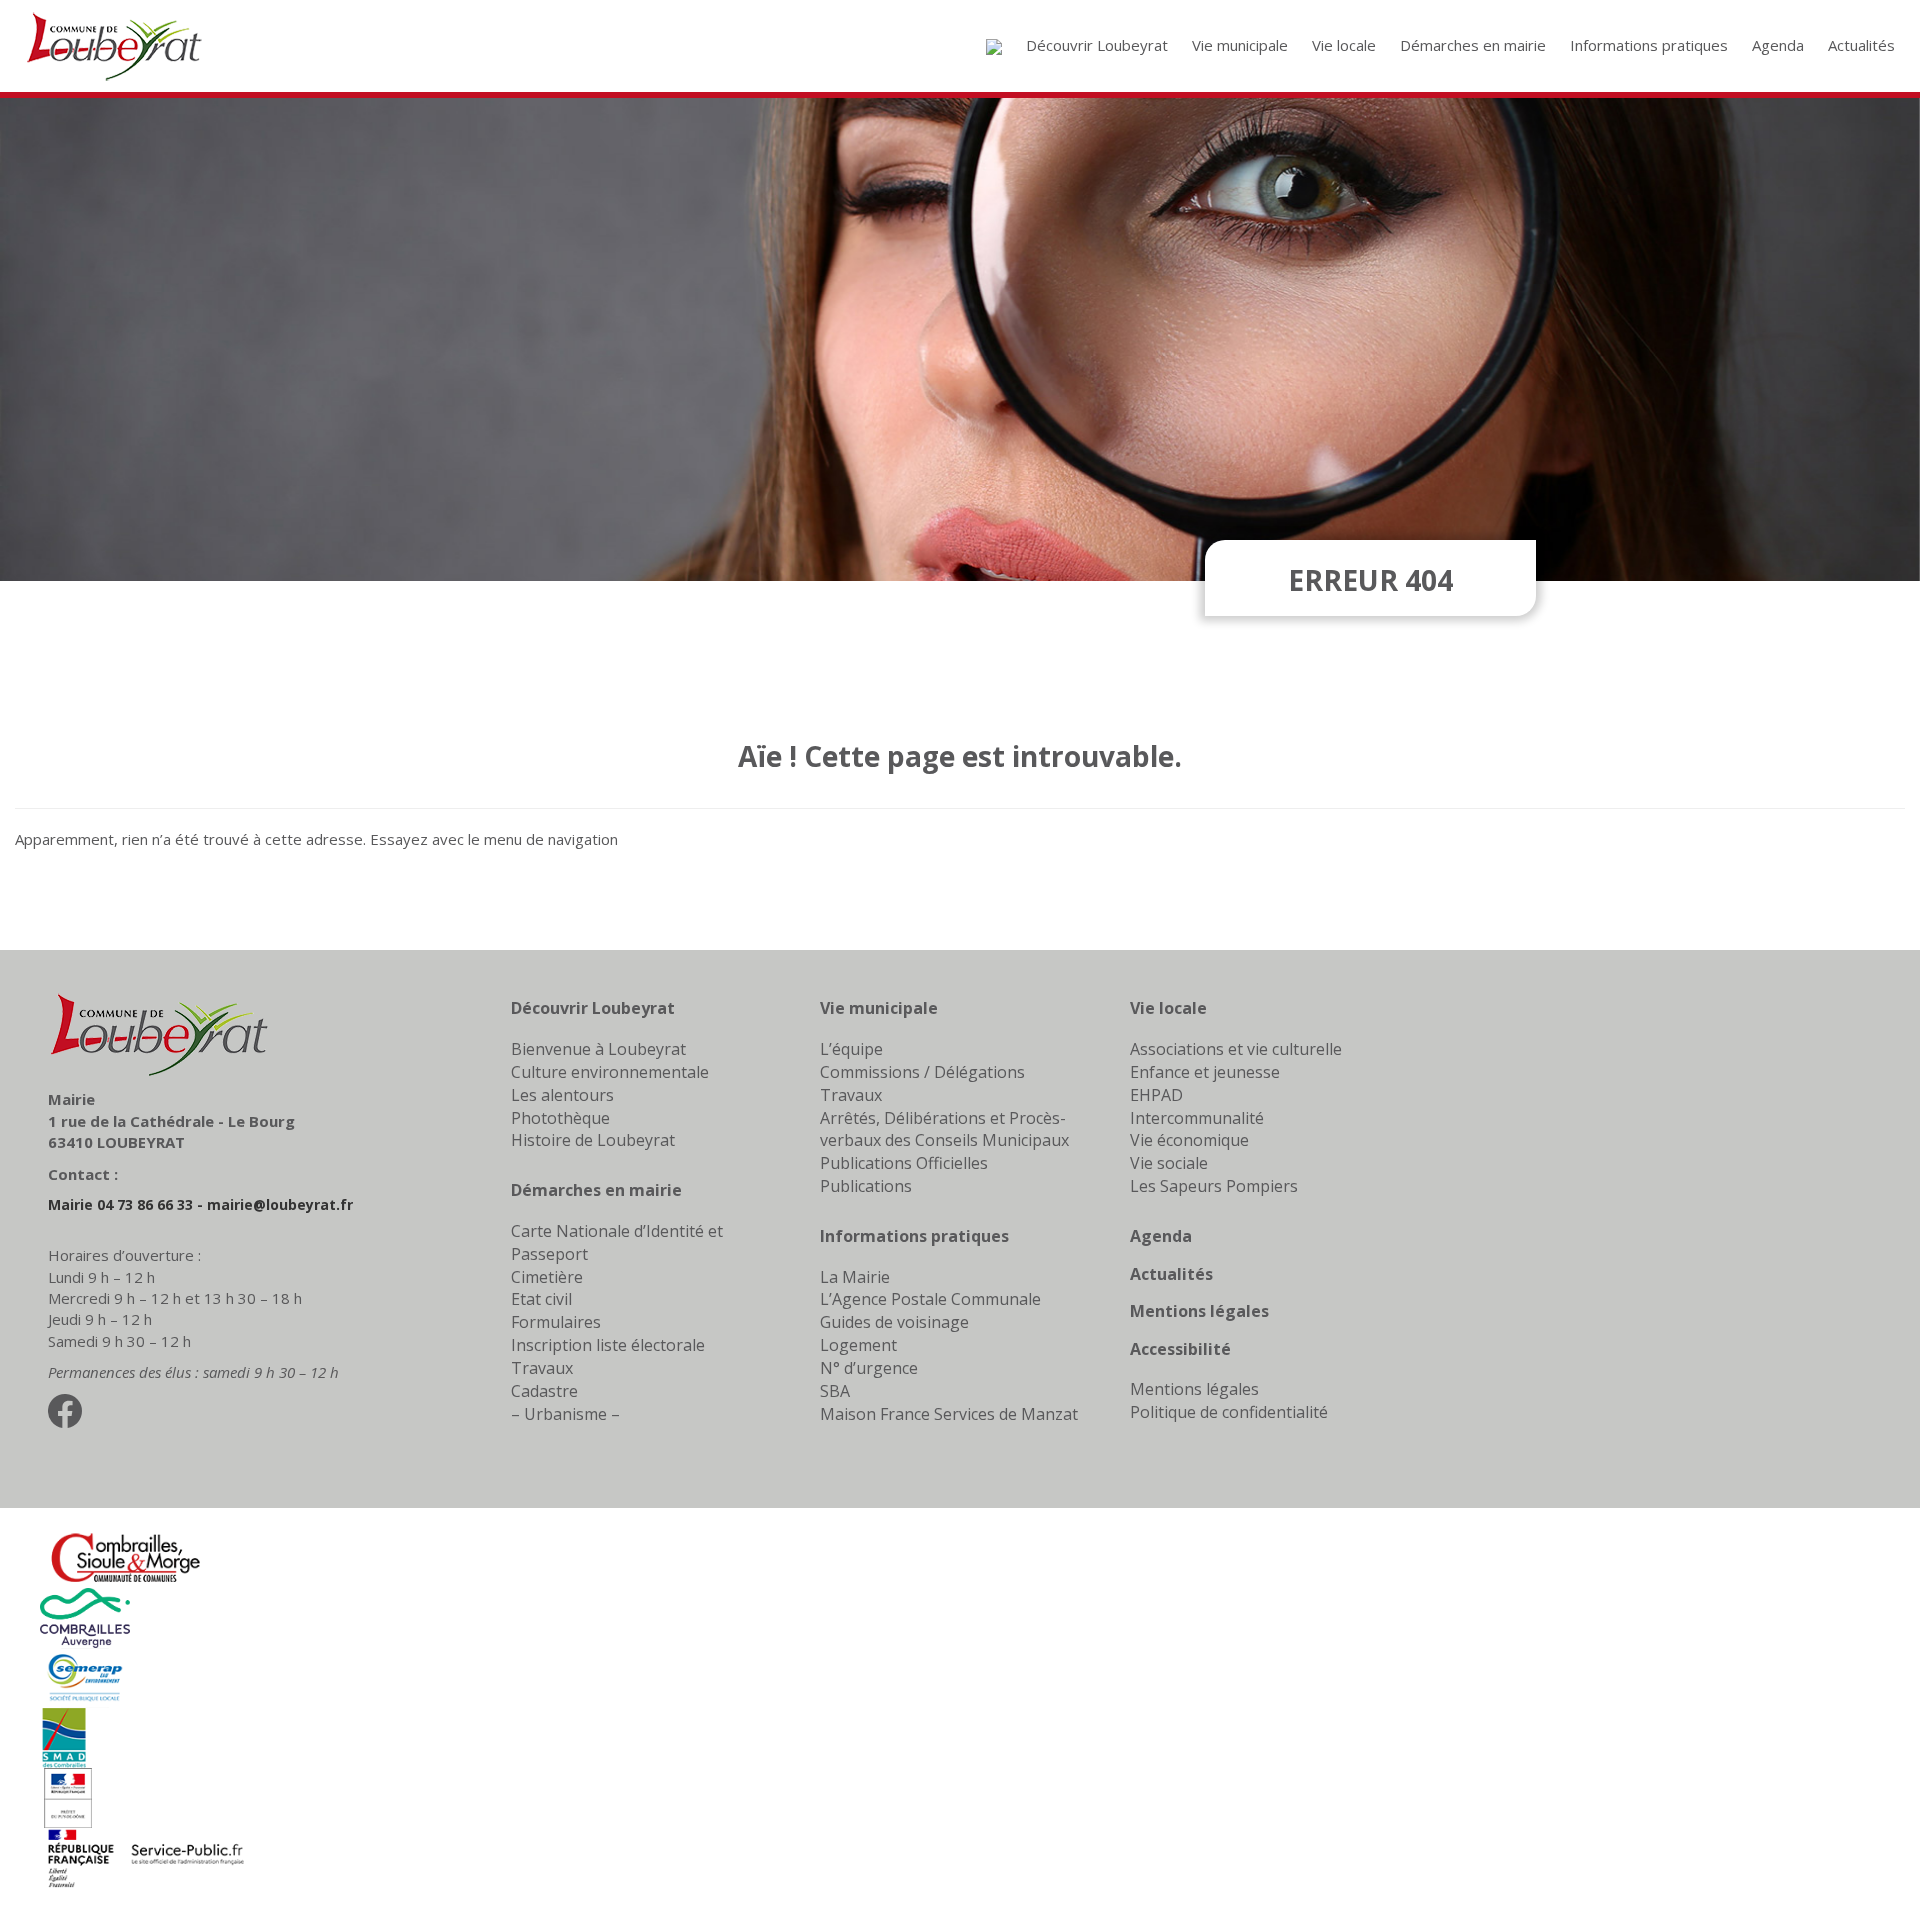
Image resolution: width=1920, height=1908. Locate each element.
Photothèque (560, 1118)
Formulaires (556, 1322)
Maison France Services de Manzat (949, 1414)
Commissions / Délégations (922, 1072)
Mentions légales (1199, 1311)
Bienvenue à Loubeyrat (598, 1049)
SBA (835, 1391)
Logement (858, 1345)
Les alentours (562, 1095)
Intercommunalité (1197, 1118)
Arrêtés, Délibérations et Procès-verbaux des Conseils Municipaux (944, 1129)
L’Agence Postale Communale (930, 1299)
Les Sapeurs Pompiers (1214, 1186)
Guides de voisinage (894, 1322)
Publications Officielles (904, 1163)
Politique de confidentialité (1229, 1412)
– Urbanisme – (565, 1414)
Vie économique (1189, 1140)
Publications (866, 1186)
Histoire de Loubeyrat (593, 1140)
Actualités (1171, 1274)
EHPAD (1156, 1095)
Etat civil (541, 1299)
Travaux (542, 1368)
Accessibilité (1180, 1349)
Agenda (1161, 1236)
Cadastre (544, 1391)
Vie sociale (1169, 1163)
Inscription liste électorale (608, 1345)
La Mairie (855, 1277)
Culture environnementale (610, 1072)
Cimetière (547, 1277)
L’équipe (851, 1049)
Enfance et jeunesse (1205, 1072)
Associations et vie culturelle (1236, 1049)
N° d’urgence (869, 1368)
